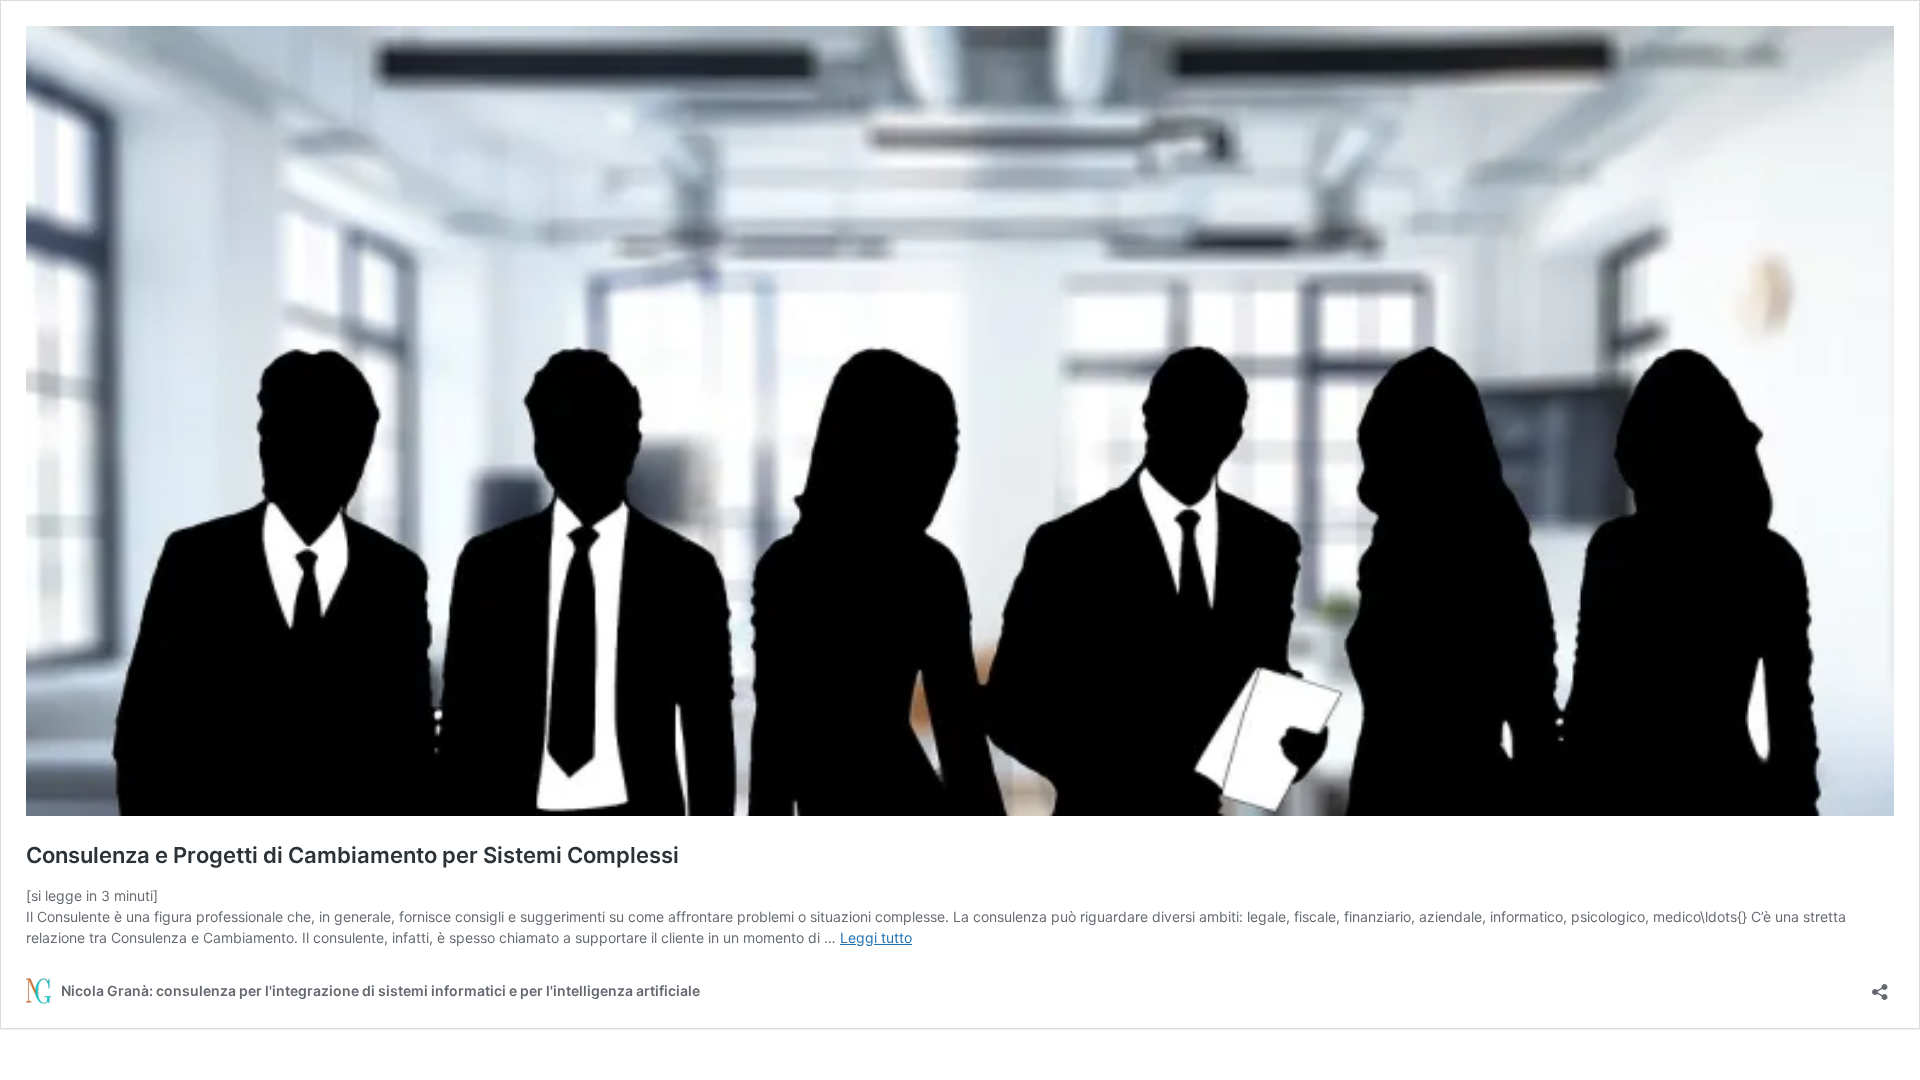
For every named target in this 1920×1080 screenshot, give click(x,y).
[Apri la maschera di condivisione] (1880, 985)
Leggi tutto (876, 937)
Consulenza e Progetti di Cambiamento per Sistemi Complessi (352, 855)
